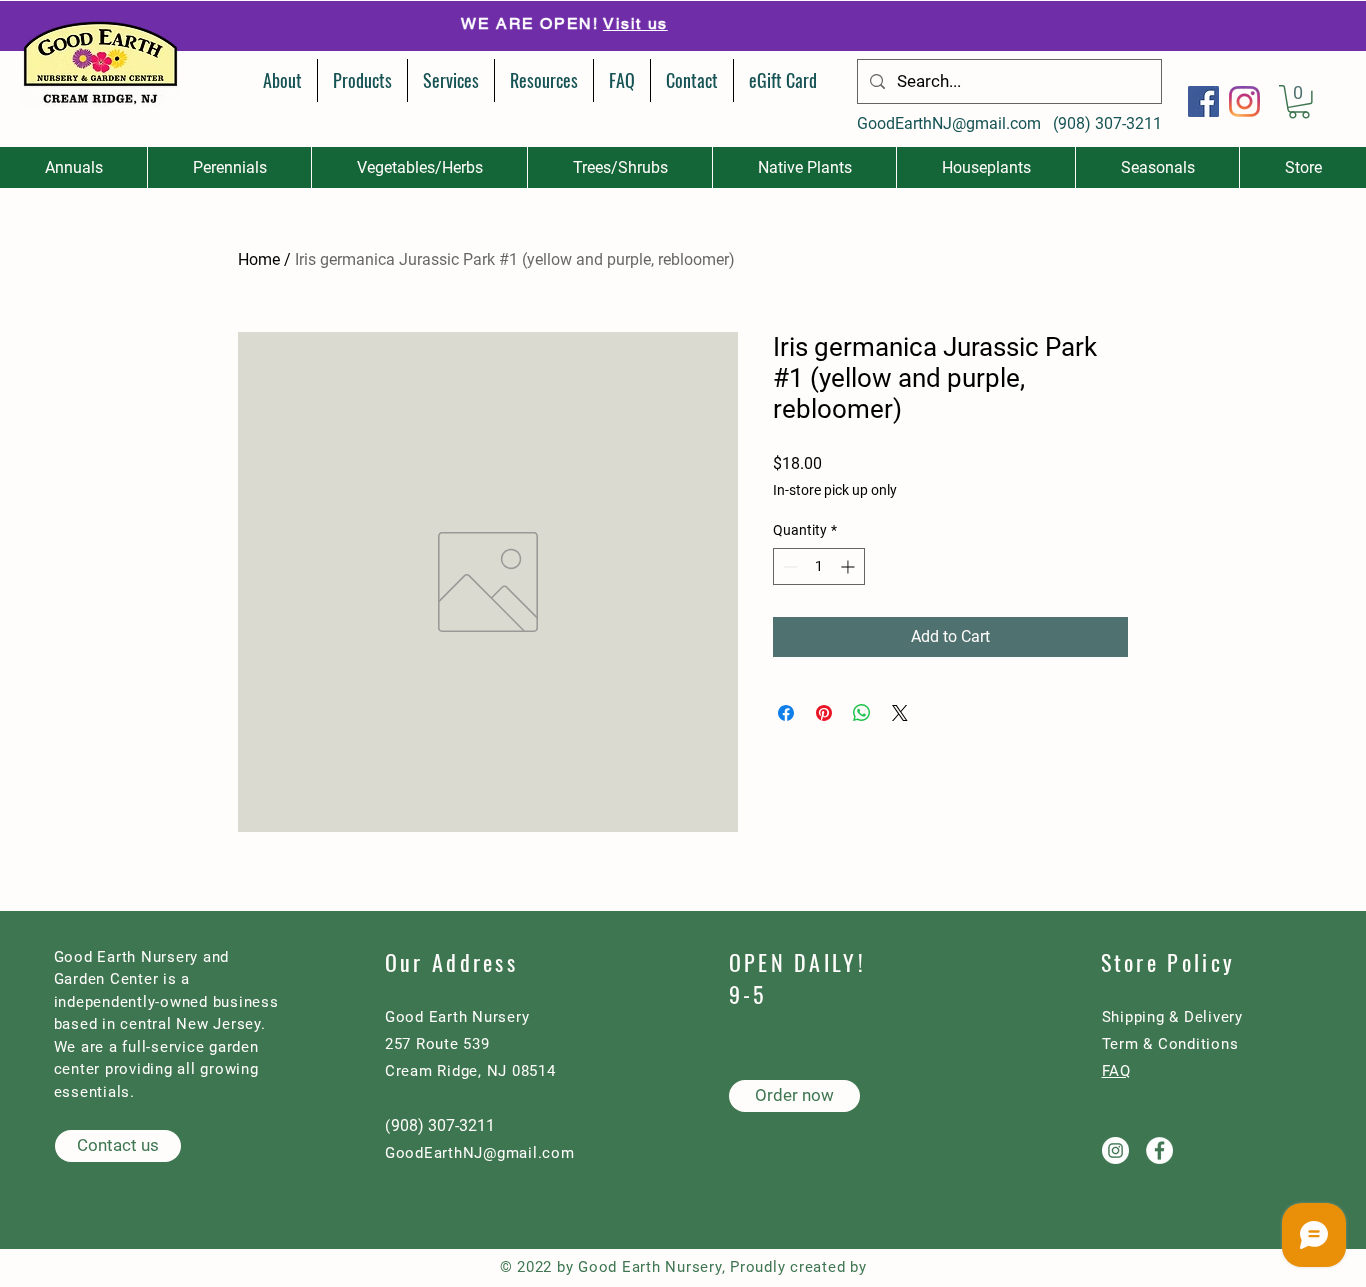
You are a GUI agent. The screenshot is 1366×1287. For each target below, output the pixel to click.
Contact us (827, 24)
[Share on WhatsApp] (862, 713)
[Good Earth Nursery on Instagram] (1115, 1150)
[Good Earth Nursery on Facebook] (1159, 1150)
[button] (1299, 102)
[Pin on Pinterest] (824, 713)
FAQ (1116, 1071)
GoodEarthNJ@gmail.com (949, 123)
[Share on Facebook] (786, 713)
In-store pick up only (835, 490)
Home (259, 259)
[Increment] (849, 566)
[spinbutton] (819, 566)
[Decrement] (788, 566)
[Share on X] (900, 713)
